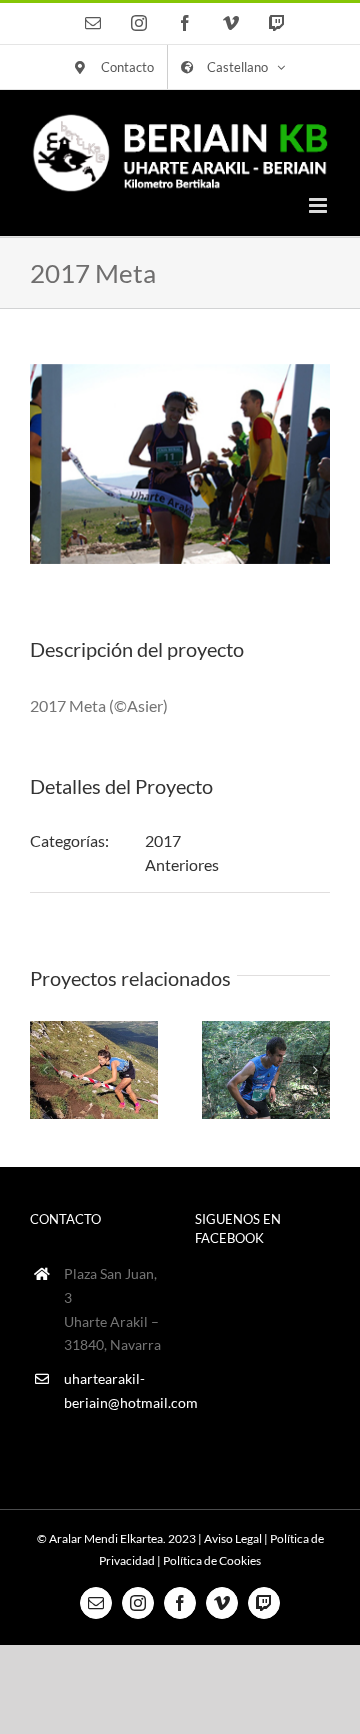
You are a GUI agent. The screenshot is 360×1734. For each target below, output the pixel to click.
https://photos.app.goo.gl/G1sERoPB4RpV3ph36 (265, 1069)
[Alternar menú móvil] (319, 205)
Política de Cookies (212, 1560)
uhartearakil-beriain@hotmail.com (114, 1390)
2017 (163, 840)
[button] (45, 1070)
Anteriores (182, 864)
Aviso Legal (233, 1538)
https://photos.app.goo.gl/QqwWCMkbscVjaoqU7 (93, 1069)
